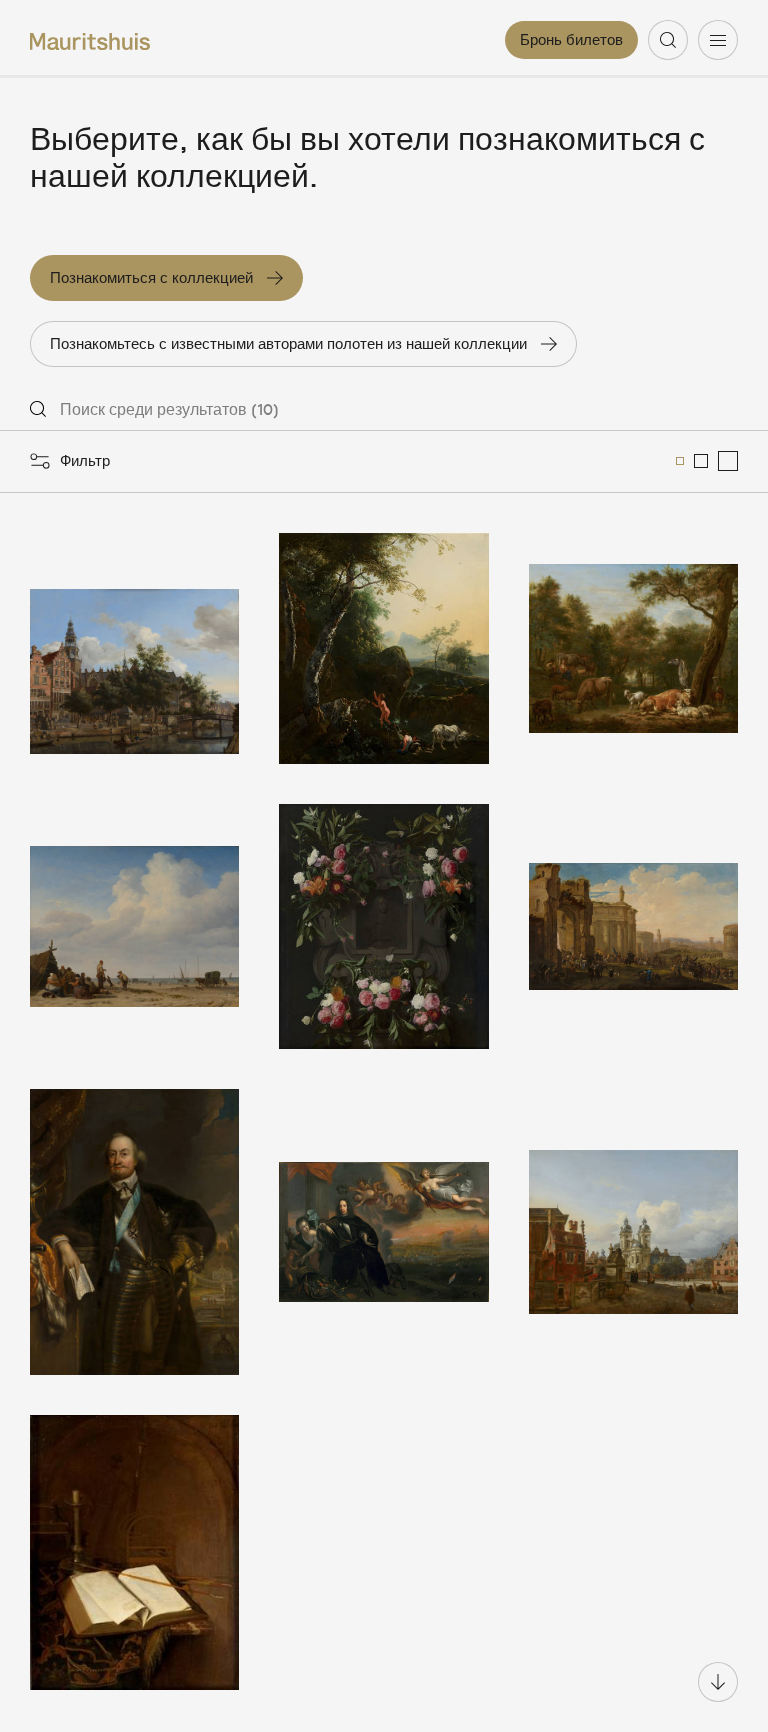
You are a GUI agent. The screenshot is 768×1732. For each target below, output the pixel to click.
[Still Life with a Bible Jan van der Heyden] (134, 1553)
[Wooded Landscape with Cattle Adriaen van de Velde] (633, 649)
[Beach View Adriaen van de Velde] (134, 926)
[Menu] (718, 40)
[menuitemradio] (680, 461)
